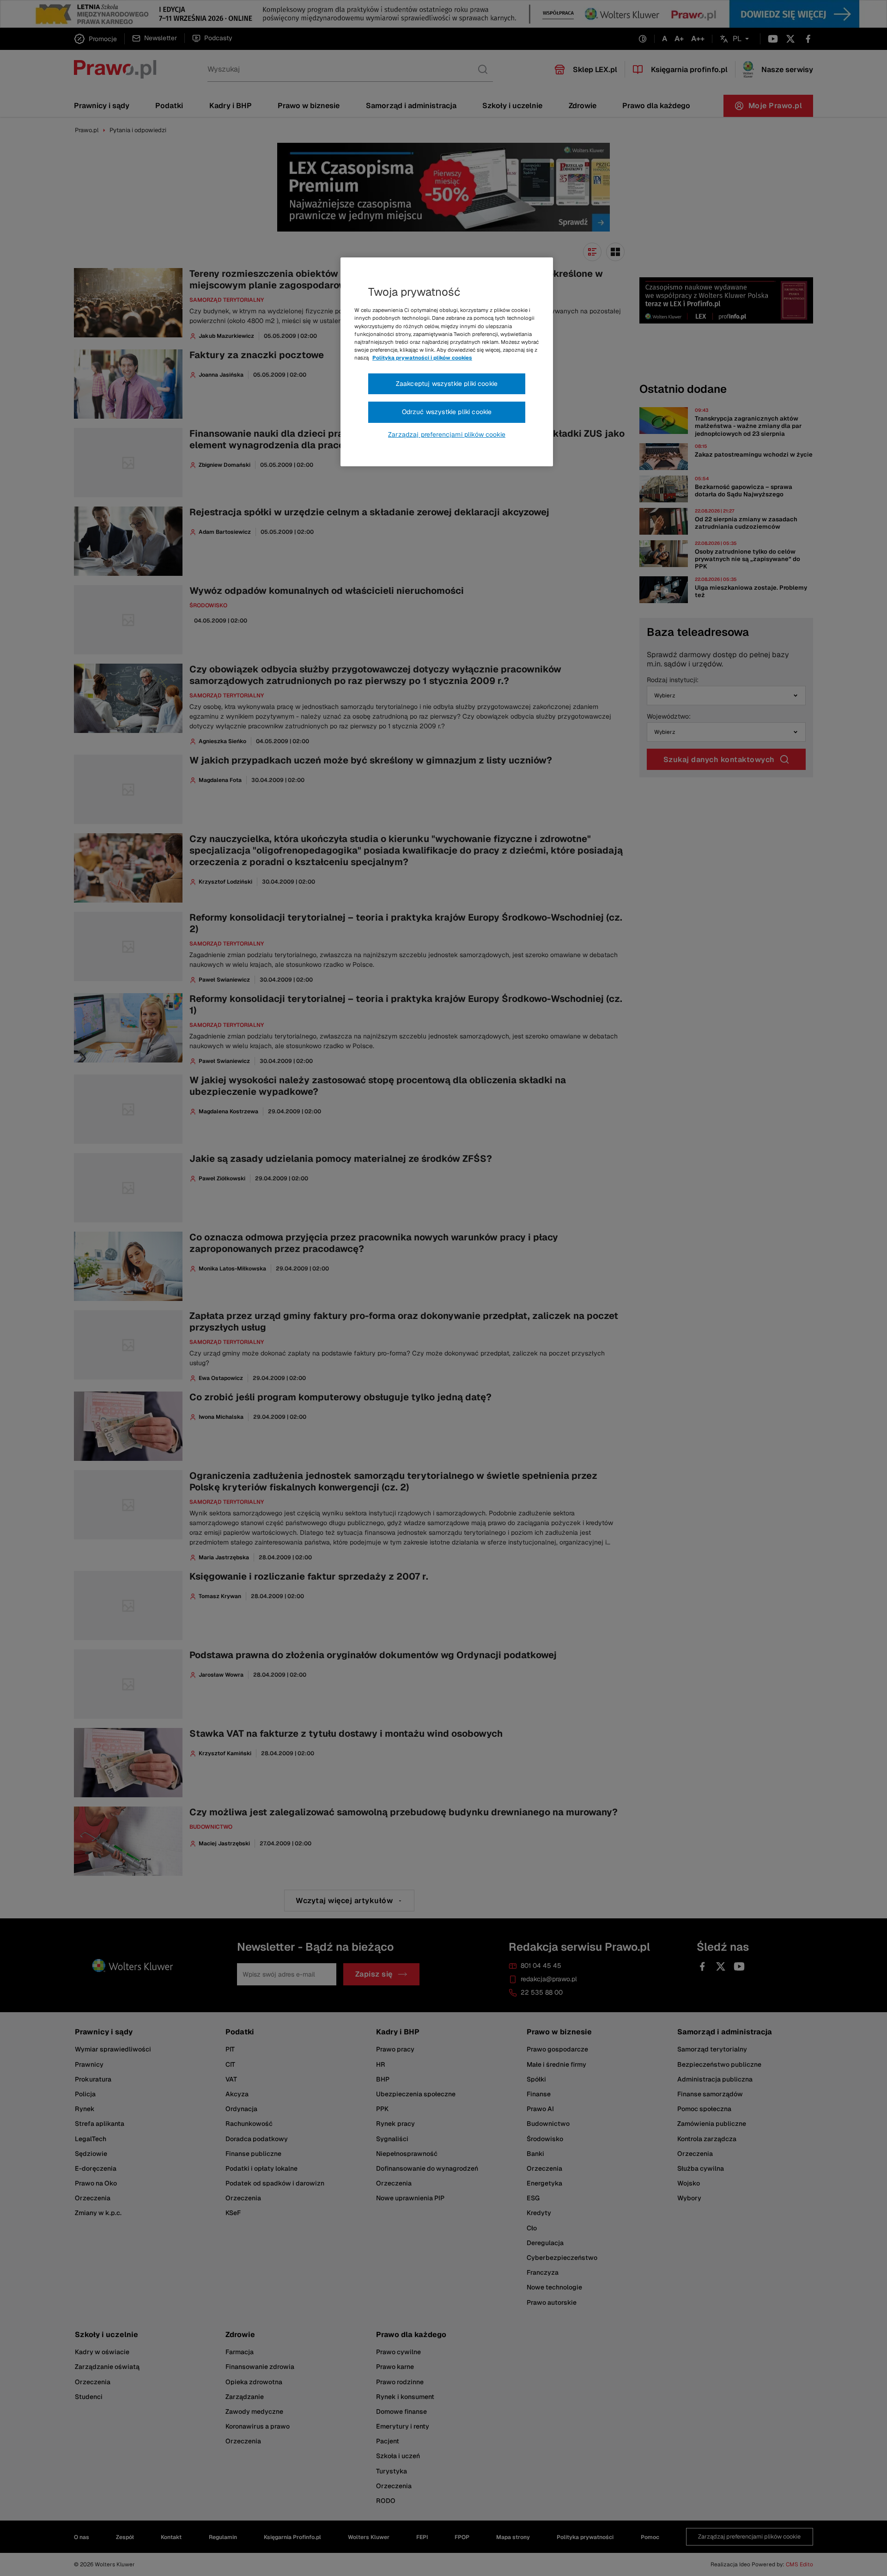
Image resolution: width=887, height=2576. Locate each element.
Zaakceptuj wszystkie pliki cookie (447, 384)
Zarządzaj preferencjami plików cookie (447, 434)
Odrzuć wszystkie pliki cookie (447, 412)
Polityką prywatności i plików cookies (422, 358)
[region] (447, 362)
